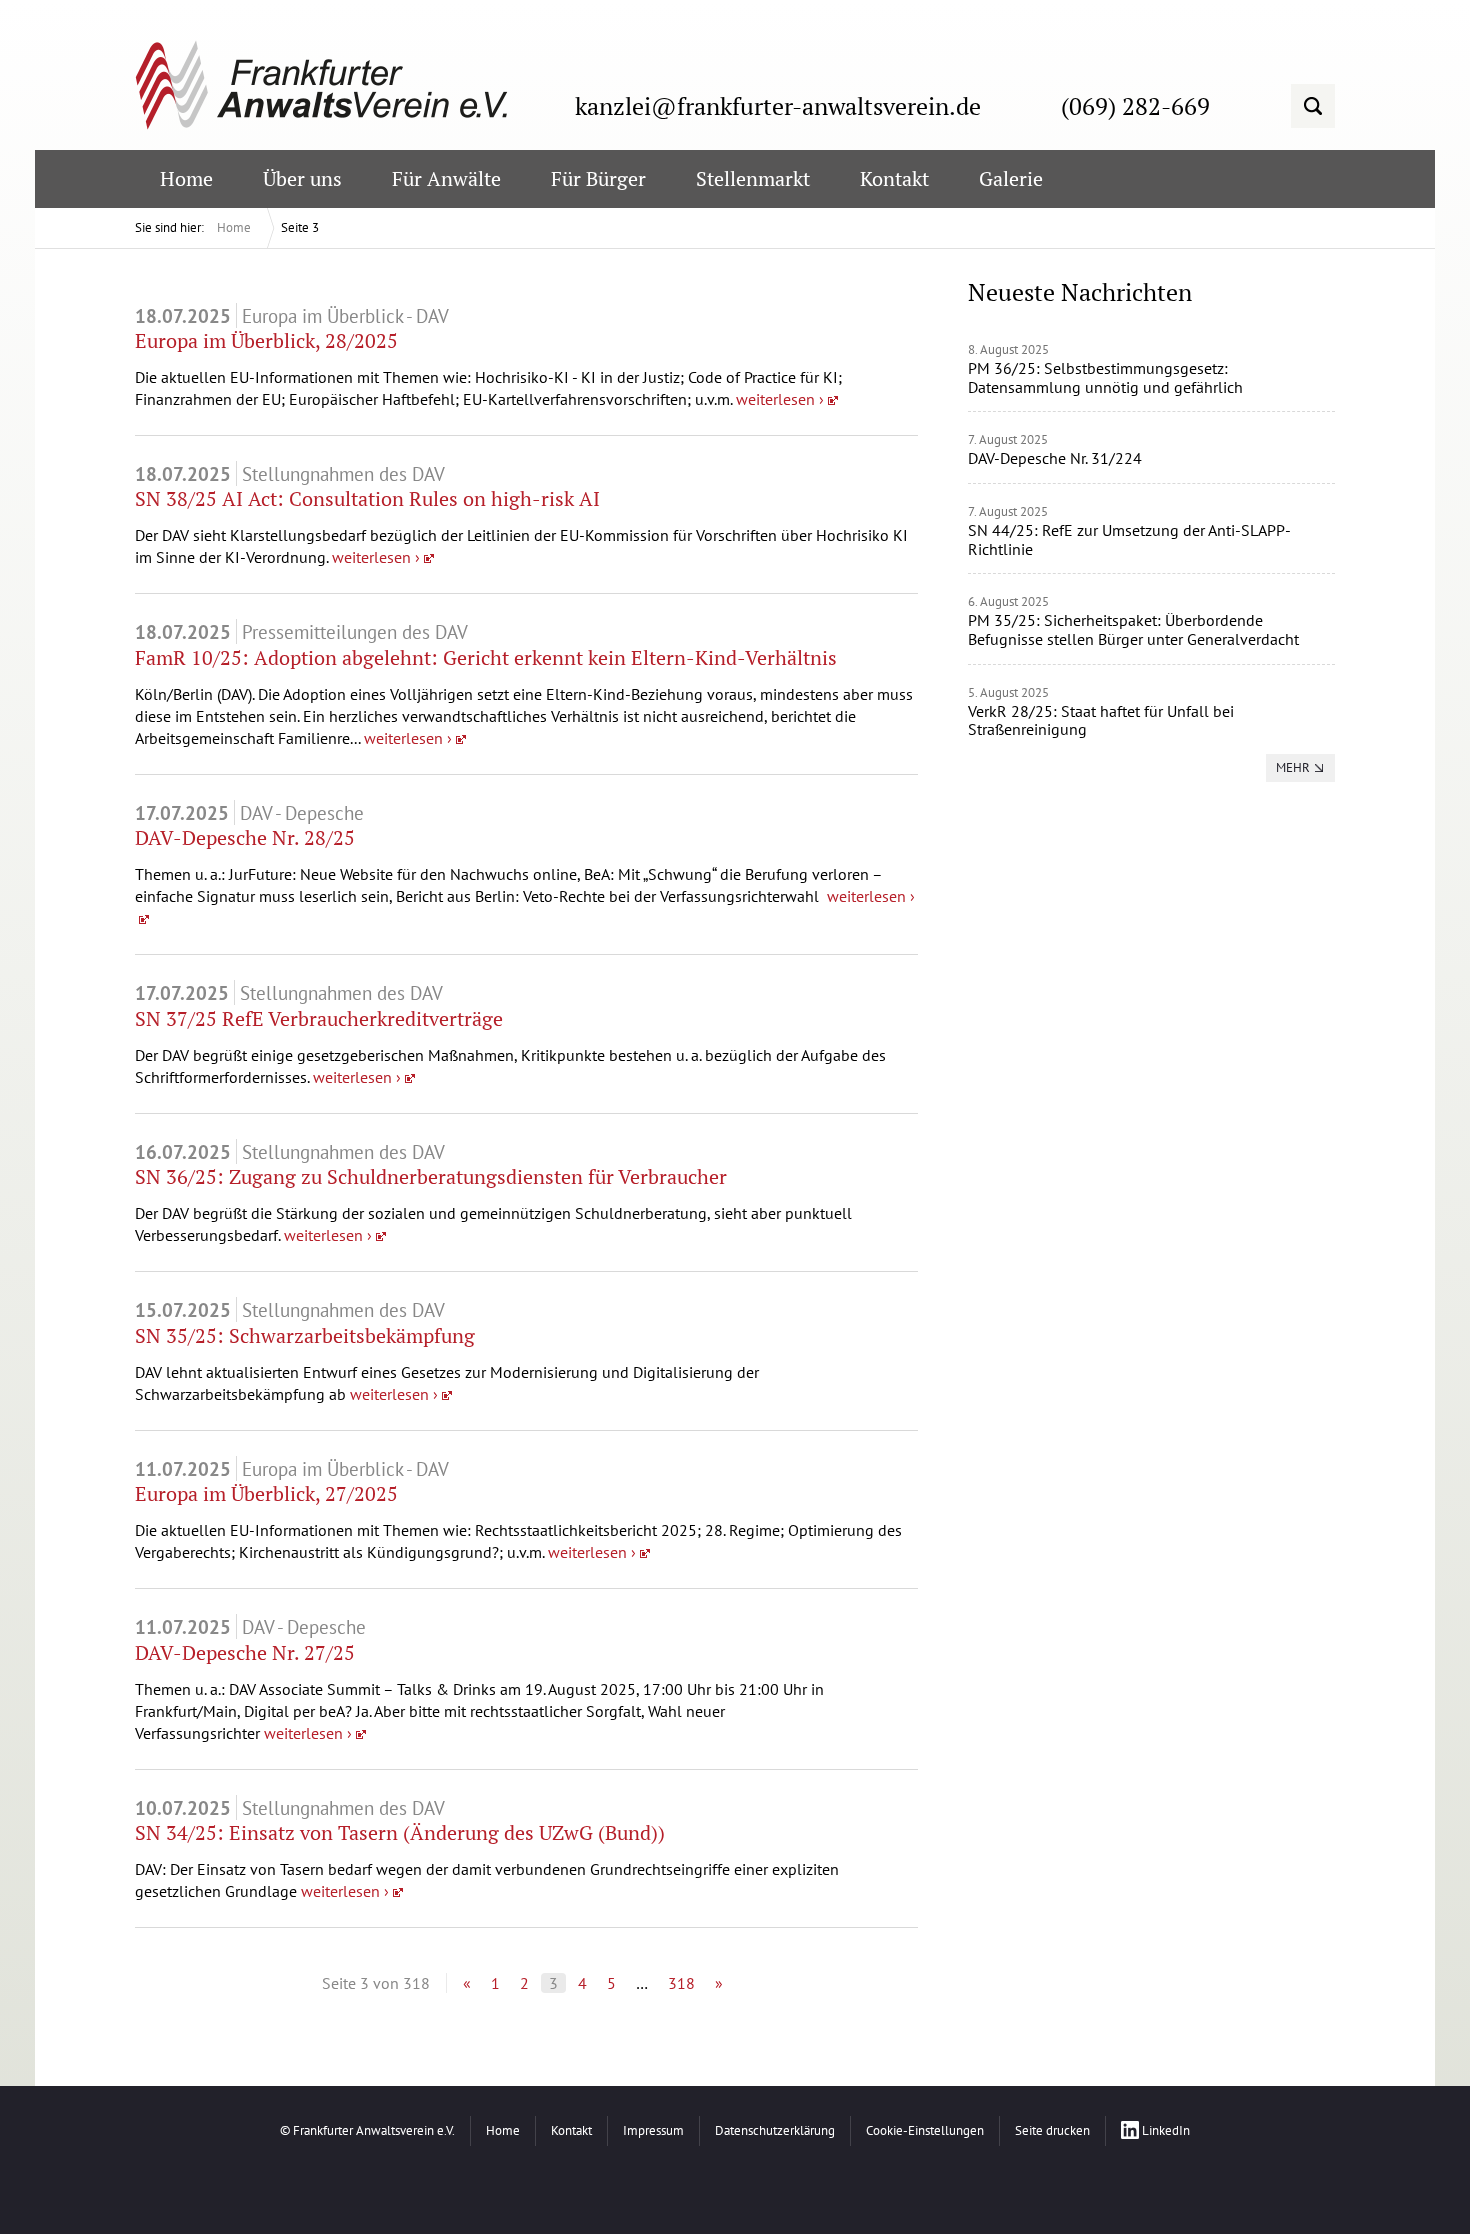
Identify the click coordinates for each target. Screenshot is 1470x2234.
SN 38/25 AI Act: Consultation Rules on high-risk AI (367, 498)
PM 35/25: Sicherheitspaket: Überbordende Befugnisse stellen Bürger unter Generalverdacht (1133, 629)
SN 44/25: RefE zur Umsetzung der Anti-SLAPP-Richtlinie (1129, 539)
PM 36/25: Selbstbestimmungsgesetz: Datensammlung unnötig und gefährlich (1105, 377)
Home (234, 227)
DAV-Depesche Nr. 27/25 (245, 1652)
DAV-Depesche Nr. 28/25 (245, 837)
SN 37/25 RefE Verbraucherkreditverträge (319, 1018)
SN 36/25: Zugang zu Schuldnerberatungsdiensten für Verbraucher (431, 1176)
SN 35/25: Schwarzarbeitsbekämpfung (305, 1335)
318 (681, 1983)
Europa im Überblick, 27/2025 (266, 1493)
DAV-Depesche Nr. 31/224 (1055, 458)
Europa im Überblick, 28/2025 (266, 340)
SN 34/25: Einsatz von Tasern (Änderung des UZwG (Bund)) (400, 1832)
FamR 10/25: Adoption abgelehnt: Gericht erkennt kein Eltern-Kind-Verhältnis (486, 657)
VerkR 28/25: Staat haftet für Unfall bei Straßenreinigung (1101, 720)
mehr (1293, 767)
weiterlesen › (780, 399)
